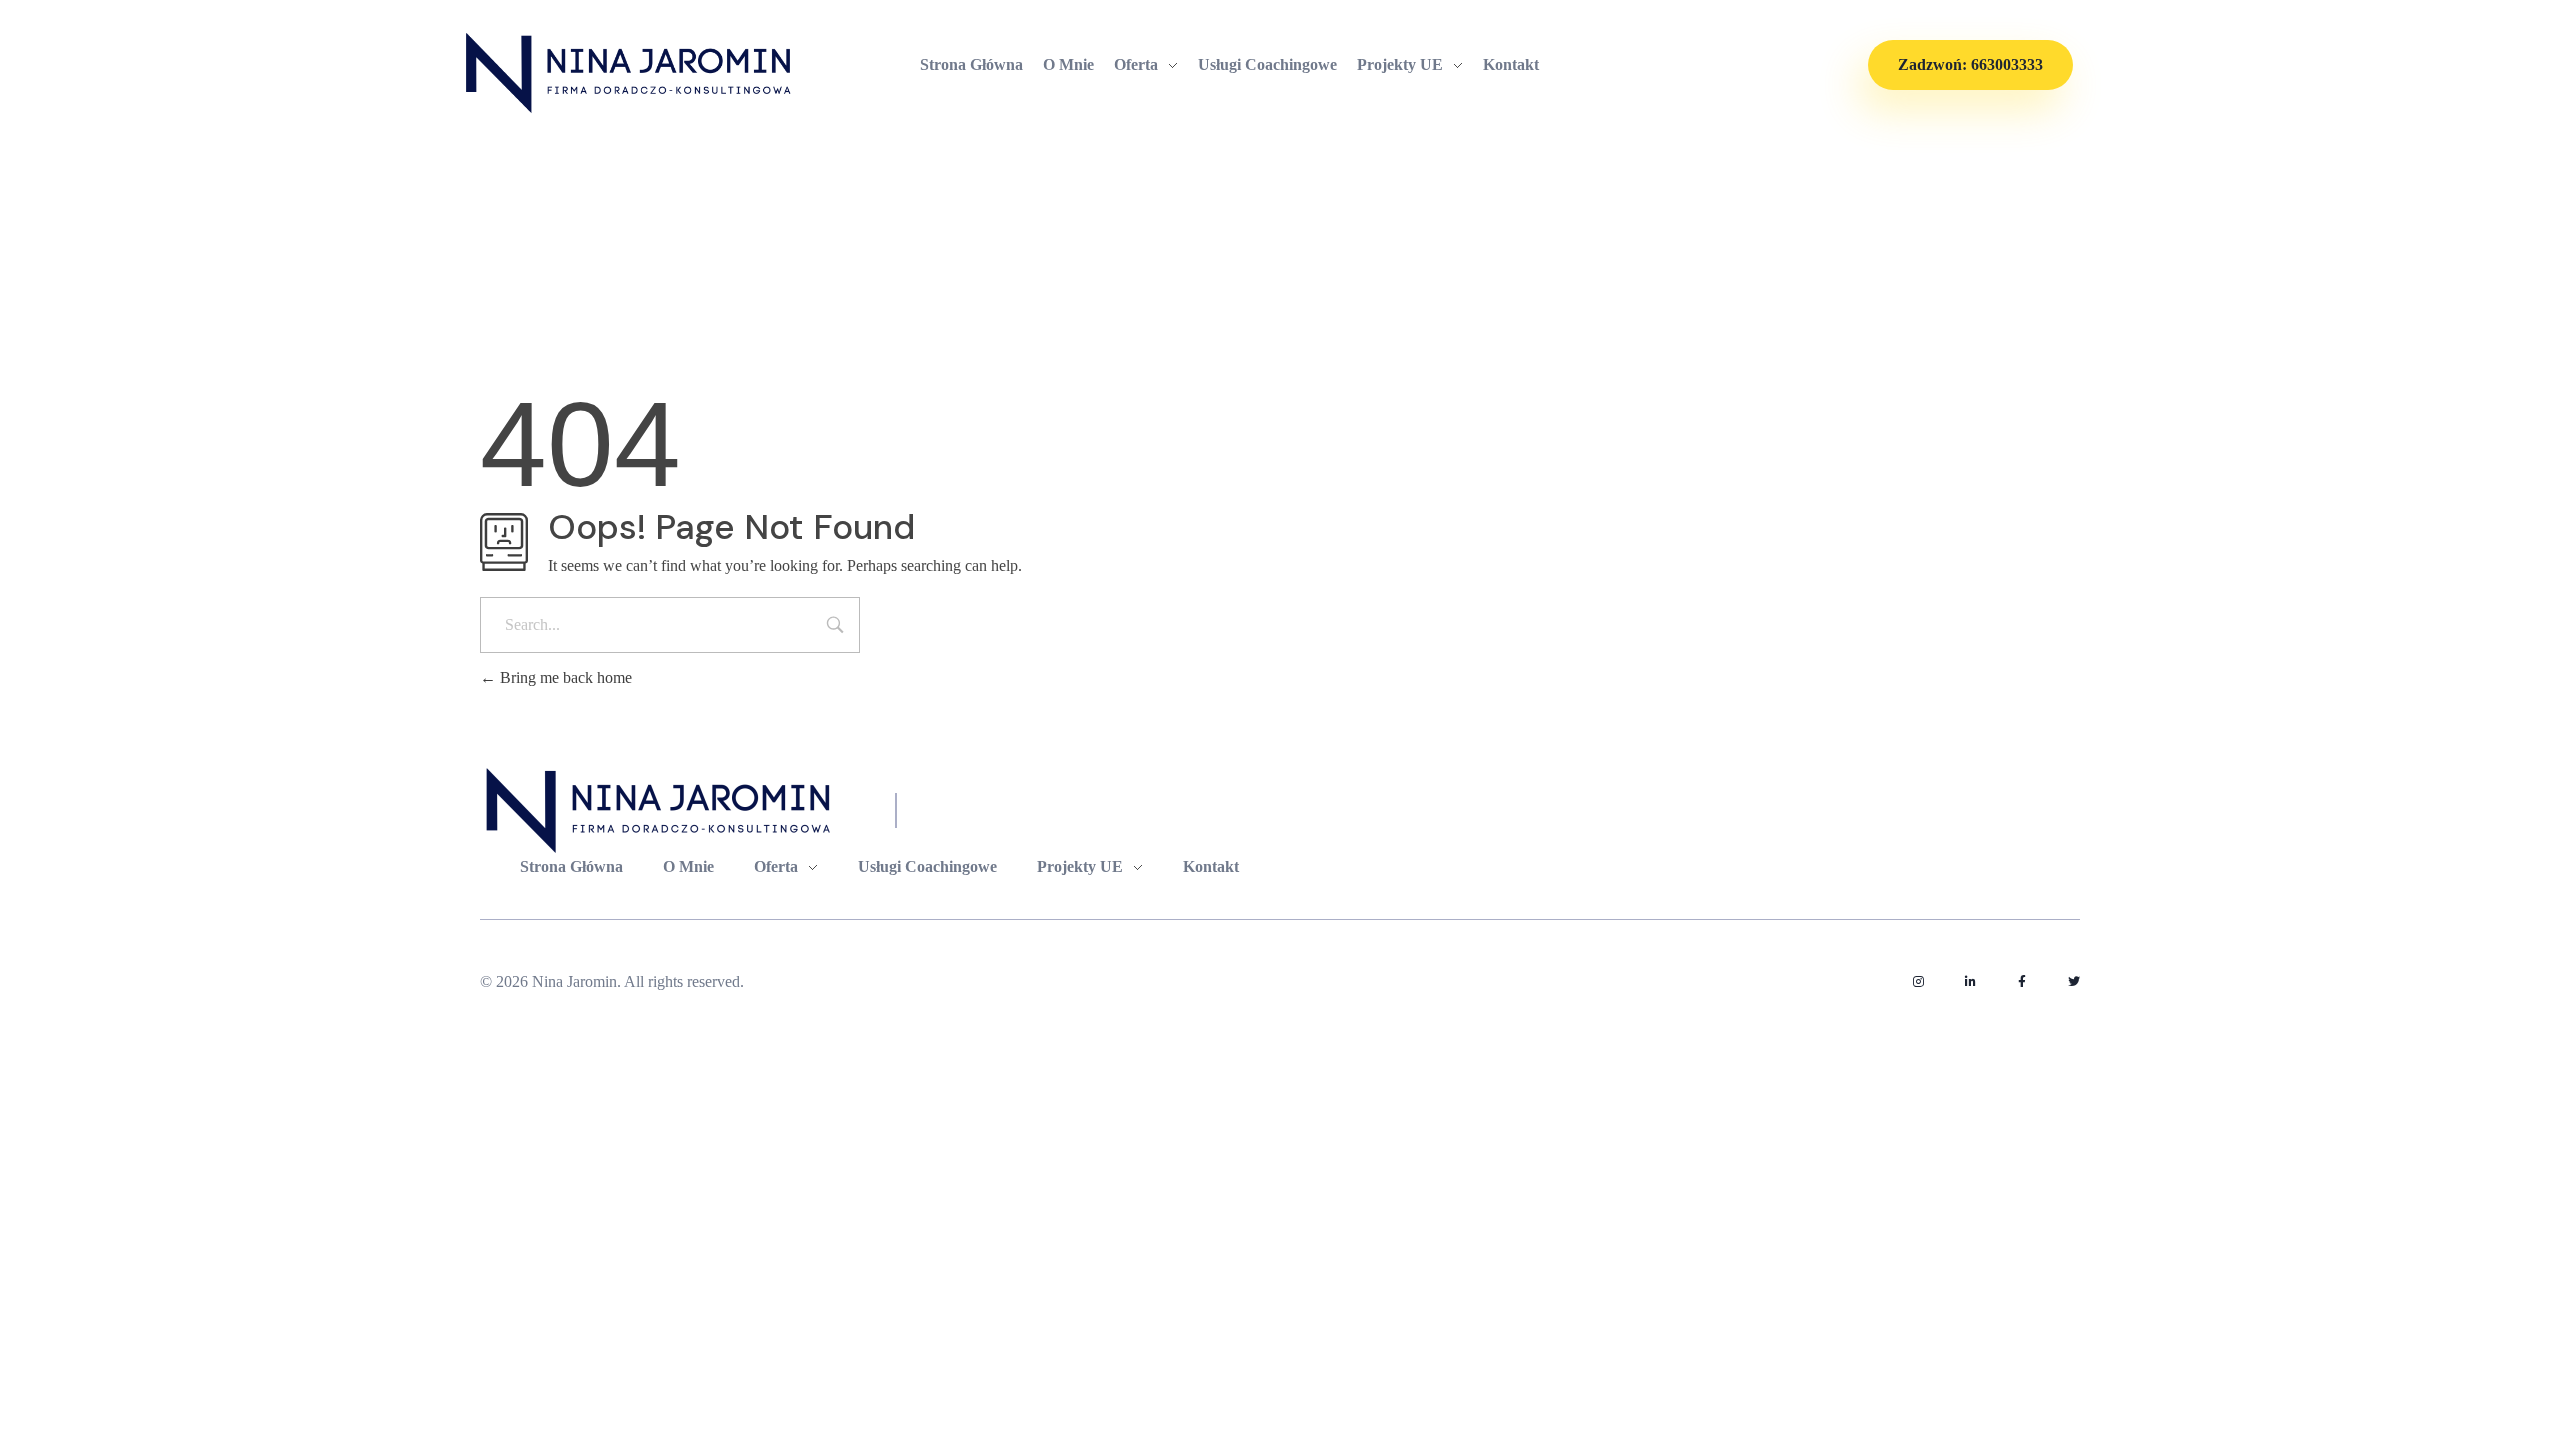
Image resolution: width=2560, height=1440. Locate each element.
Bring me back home (564, 677)
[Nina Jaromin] (630, 72)
